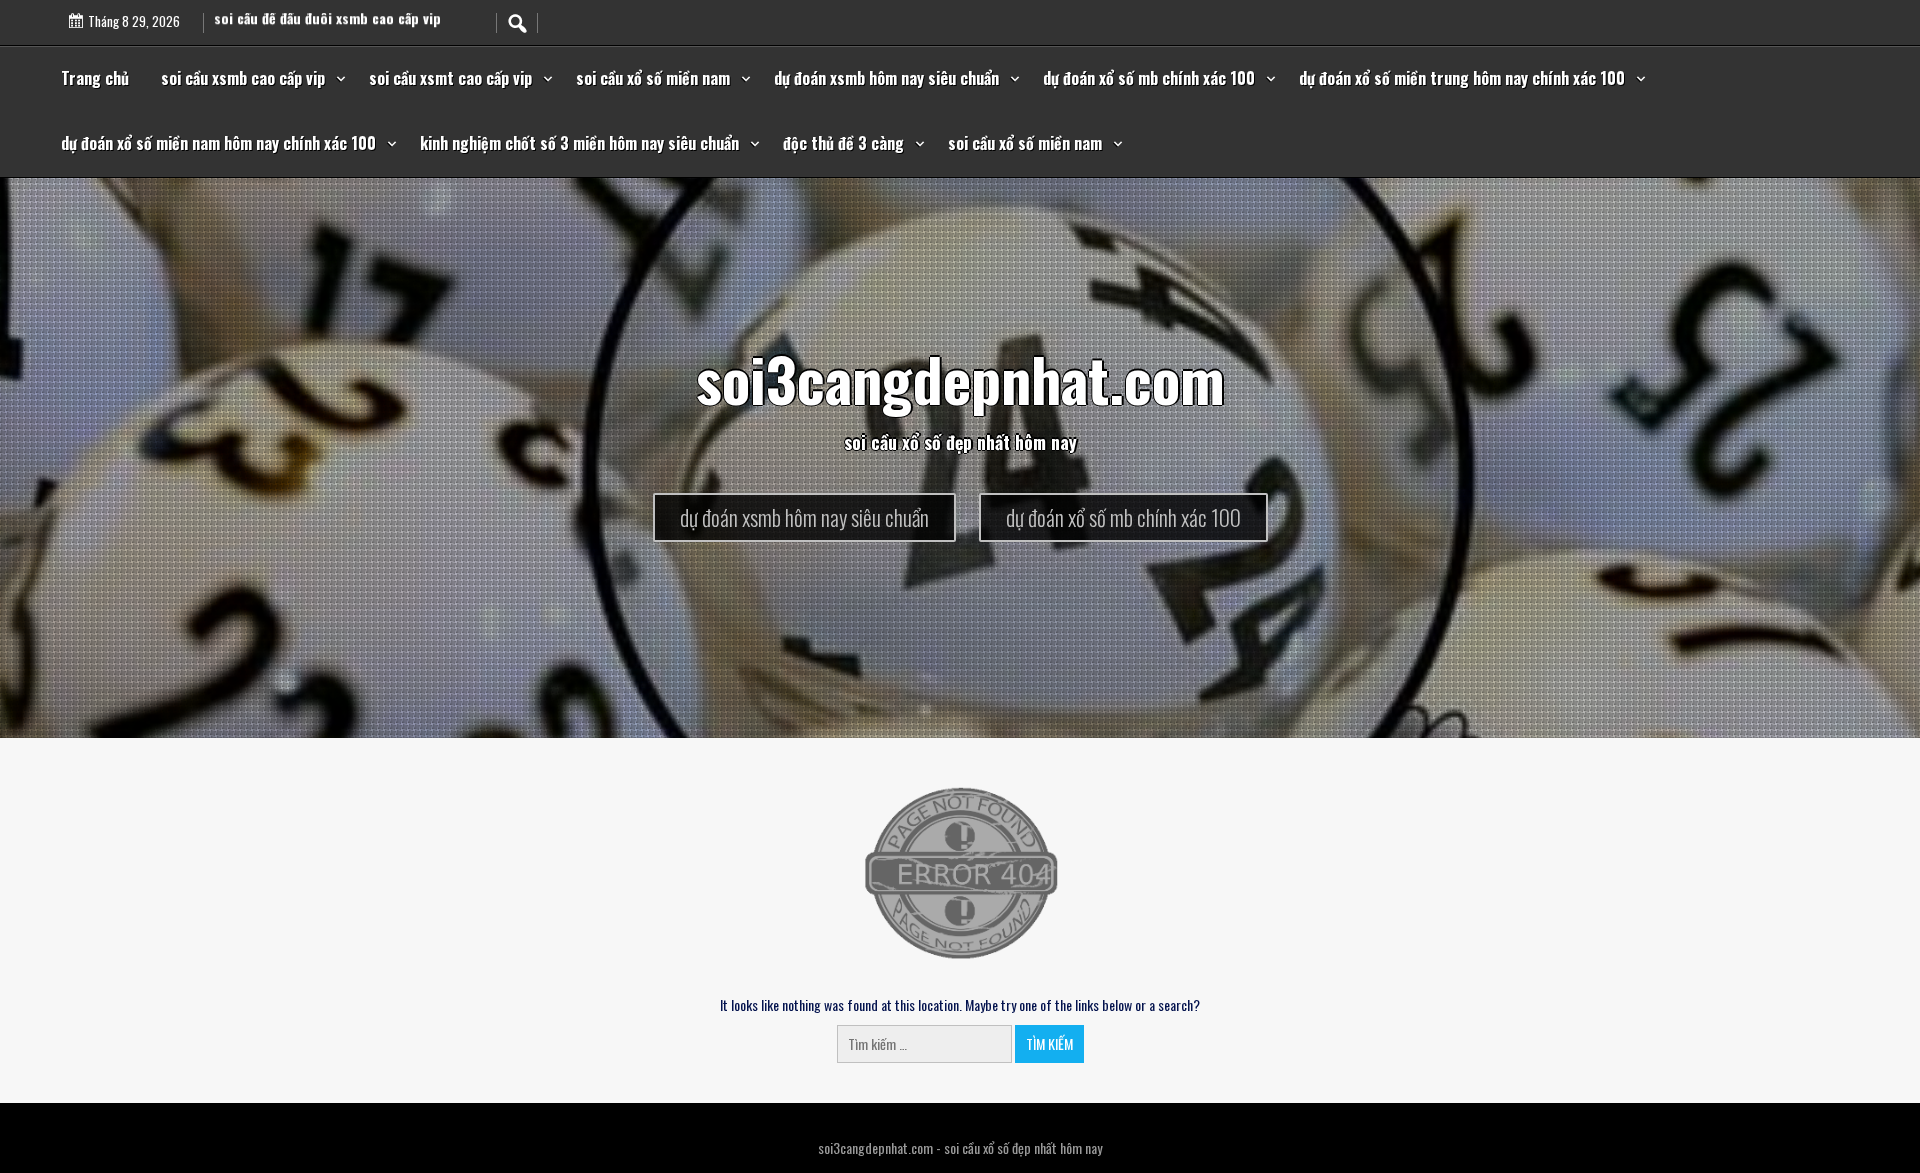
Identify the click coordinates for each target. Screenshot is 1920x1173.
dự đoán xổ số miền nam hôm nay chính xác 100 (218, 143)
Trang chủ (95, 78)
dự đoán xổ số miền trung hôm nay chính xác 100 (1462, 78)
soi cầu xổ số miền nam (653, 78)
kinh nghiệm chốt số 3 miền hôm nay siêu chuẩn (579, 143)
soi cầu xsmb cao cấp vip (243, 78)
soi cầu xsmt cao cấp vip (450, 78)
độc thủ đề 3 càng (843, 143)
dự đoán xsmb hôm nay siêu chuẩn (886, 78)
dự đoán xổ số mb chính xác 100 (1149, 78)
